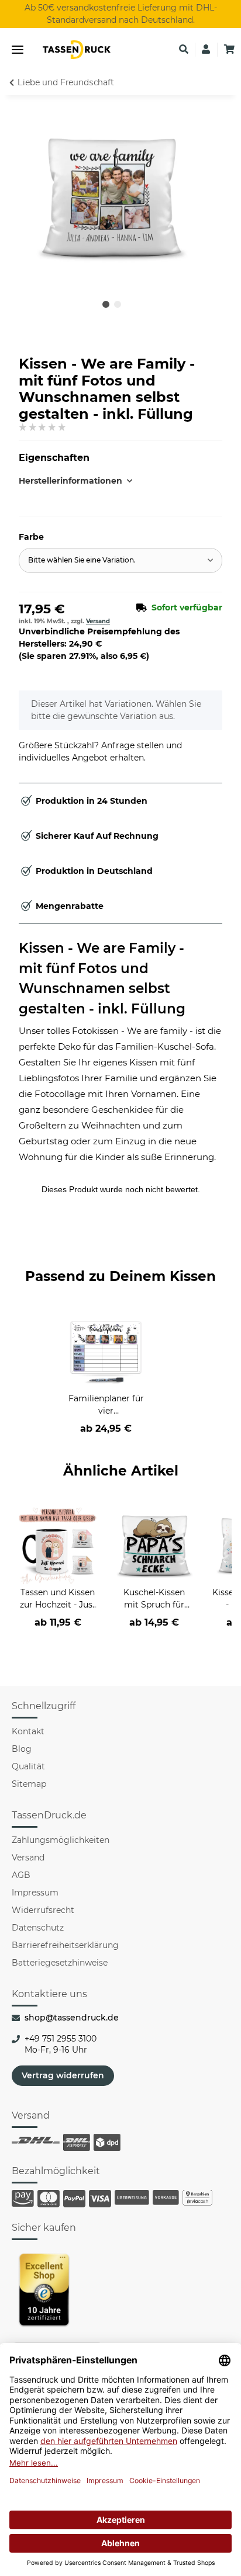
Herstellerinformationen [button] (70, 481)
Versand (98, 621)
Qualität (28, 1766)
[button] (184, 50)
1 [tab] (106, 304)
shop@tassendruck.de (72, 2018)
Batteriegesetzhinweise (60, 1963)
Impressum (35, 1893)
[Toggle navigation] (18, 50)
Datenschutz (38, 1928)
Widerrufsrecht (43, 1910)
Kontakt (28, 1731)
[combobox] (120, 560)
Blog (22, 1749)
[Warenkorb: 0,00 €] (229, 50)
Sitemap (29, 1784)
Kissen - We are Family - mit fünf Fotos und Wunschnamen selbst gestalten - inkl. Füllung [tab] (102, 978)
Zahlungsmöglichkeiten (61, 1840)
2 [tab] (118, 304)
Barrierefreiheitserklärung (65, 1945)
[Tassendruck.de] (77, 50)
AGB (21, 1875)
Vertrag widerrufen (63, 2075)
